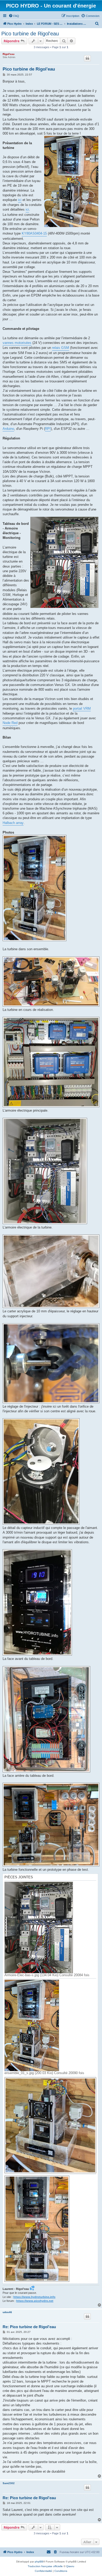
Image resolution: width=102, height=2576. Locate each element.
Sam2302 (9, 2483)
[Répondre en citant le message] (87, 58)
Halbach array (13, 823)
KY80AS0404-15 (34, 233)
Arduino (8, 429)
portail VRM (82, 708)
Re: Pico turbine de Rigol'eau (29, 2327)
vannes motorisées (17, 343)
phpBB (39, 2562)
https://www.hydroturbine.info (34, 2297)
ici (20, 200)
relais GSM (61, 348)
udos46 (7, 2312)
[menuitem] (14, 16)
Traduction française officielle (45, 2566)
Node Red (10, 723)
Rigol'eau (8, 54)
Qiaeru (70, 2566)
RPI (48, 429)
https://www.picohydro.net (35, 2301)
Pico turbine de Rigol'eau (30, 34)
